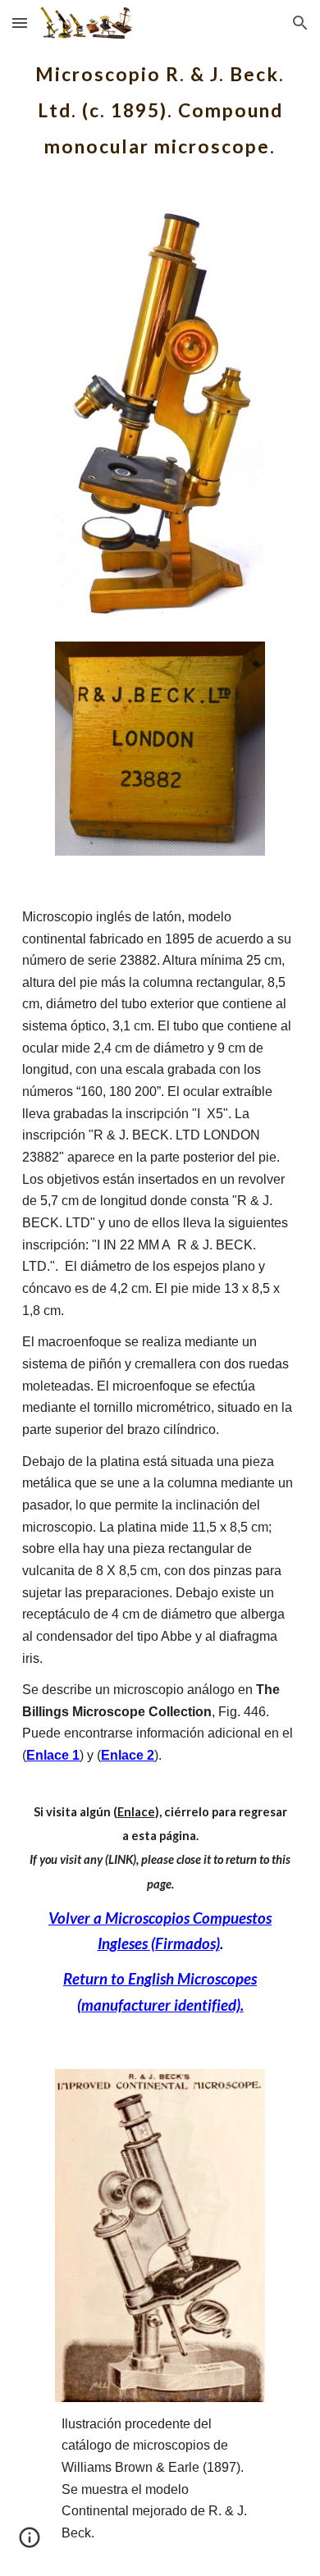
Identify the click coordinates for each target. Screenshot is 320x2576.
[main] (160, 105)
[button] (20, 23)
